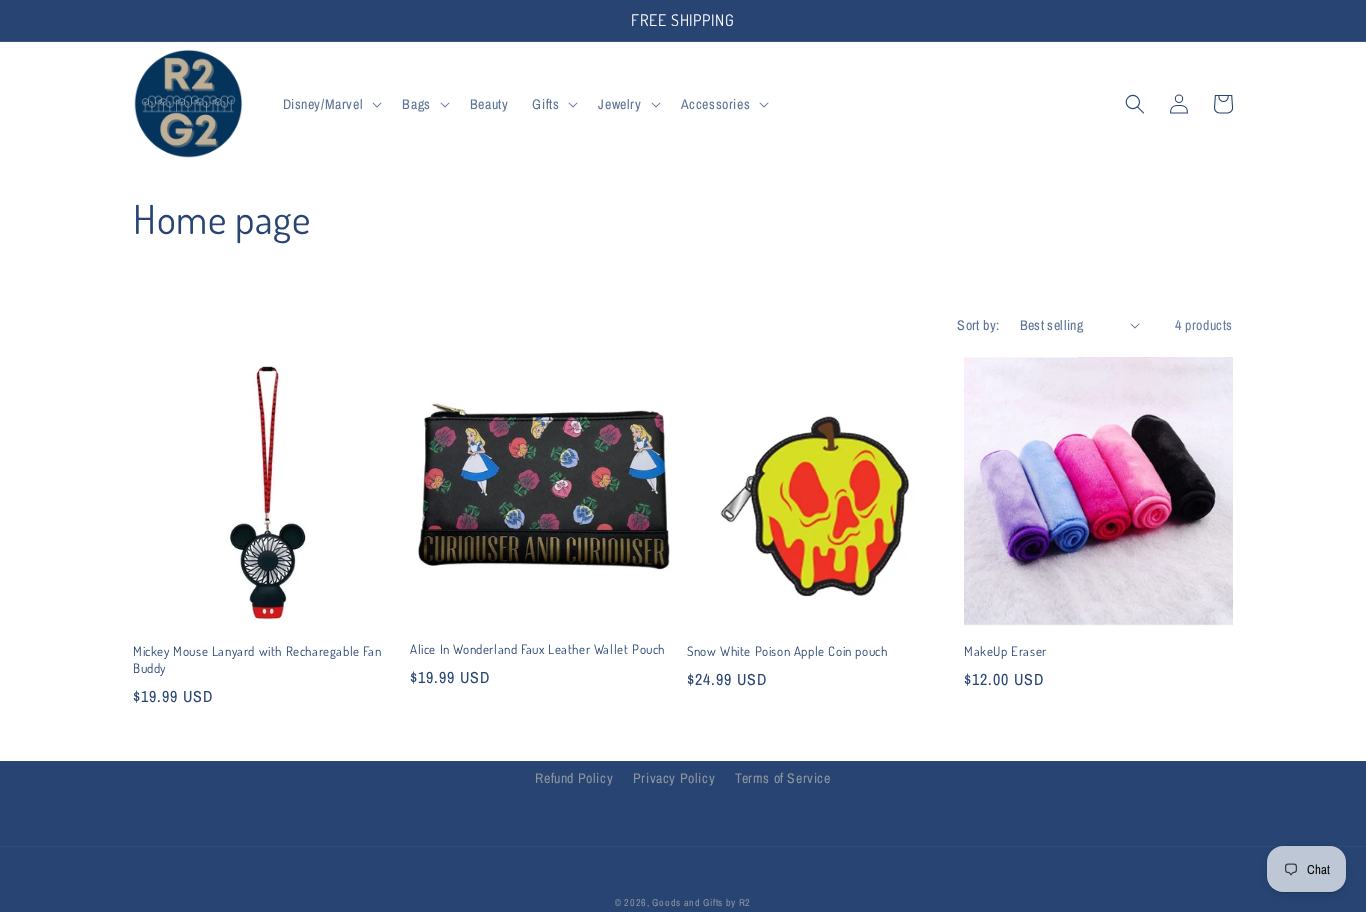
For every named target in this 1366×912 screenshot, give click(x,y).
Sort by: (978, 325)
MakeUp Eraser (1005, 651)
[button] (331, 104)
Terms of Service (783, 778)
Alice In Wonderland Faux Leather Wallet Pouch (537, 649)
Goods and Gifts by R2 (701, 902)
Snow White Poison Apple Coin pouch (787, 651)
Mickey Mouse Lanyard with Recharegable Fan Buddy (257, 659)
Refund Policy (574, 778)
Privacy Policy (674, 778)
